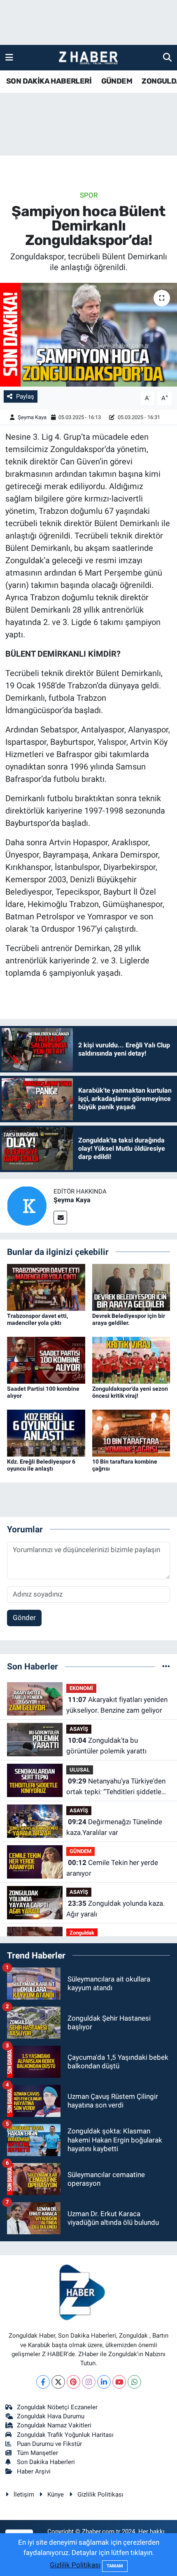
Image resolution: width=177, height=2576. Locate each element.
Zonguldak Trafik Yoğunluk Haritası (65, 2435)
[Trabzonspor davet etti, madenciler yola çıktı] (46, 1287)
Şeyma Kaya (32, 417)
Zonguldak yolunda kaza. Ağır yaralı (115, 1909)
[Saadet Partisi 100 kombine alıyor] (46, 1359)
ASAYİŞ (79, 1729)
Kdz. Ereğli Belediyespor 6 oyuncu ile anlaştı (41, 1465)
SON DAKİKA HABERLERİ (49, 81)
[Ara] (167, 57)
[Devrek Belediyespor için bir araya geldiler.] (131, 1287)
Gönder (24, 1618)
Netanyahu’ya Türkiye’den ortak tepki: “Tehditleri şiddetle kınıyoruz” (116, 1787)
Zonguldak (82, 1933)
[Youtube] (119, 2382)
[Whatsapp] (134, 2382)
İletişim (24, 2494)
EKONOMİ (81, 1688)
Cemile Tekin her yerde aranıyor (112, 1868)
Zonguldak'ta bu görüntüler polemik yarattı (106, 1746)
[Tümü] (166, 1666)
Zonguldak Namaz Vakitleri (54, 2425)
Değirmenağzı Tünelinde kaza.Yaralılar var (114, 1827)
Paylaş (25, 396)
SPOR (89, 195)
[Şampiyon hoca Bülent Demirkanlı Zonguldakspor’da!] (88, 335)
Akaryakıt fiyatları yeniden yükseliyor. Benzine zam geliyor (117, 1705)
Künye (56, 2494)
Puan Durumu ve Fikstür (49, 2444)
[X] (58, 2382)
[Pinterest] (73, 2382)
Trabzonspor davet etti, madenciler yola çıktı (37, 1319)
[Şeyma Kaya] (27, 1205)
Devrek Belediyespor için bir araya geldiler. (129, 1319)
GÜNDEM (117, 81)
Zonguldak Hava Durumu (51, 2416)
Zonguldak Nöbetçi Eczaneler (57, 2407)
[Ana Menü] (9, 57)
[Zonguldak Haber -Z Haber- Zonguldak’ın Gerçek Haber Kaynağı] (88, 58)
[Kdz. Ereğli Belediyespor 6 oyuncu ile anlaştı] (46, 1432)
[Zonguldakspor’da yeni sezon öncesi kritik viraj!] (131, 1359)
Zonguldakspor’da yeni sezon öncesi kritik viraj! (130, 1392)
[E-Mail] (60, 1218)
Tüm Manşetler (37, 2453)
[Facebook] (43, 2382)
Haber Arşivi (34, 2471)
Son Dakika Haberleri (46, 2462)
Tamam (115, 2566)
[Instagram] (89, 2382)
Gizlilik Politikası (100, 2494)
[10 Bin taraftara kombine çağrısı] (131, 1432)
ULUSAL (80, 1770)
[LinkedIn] (104, 2382)
